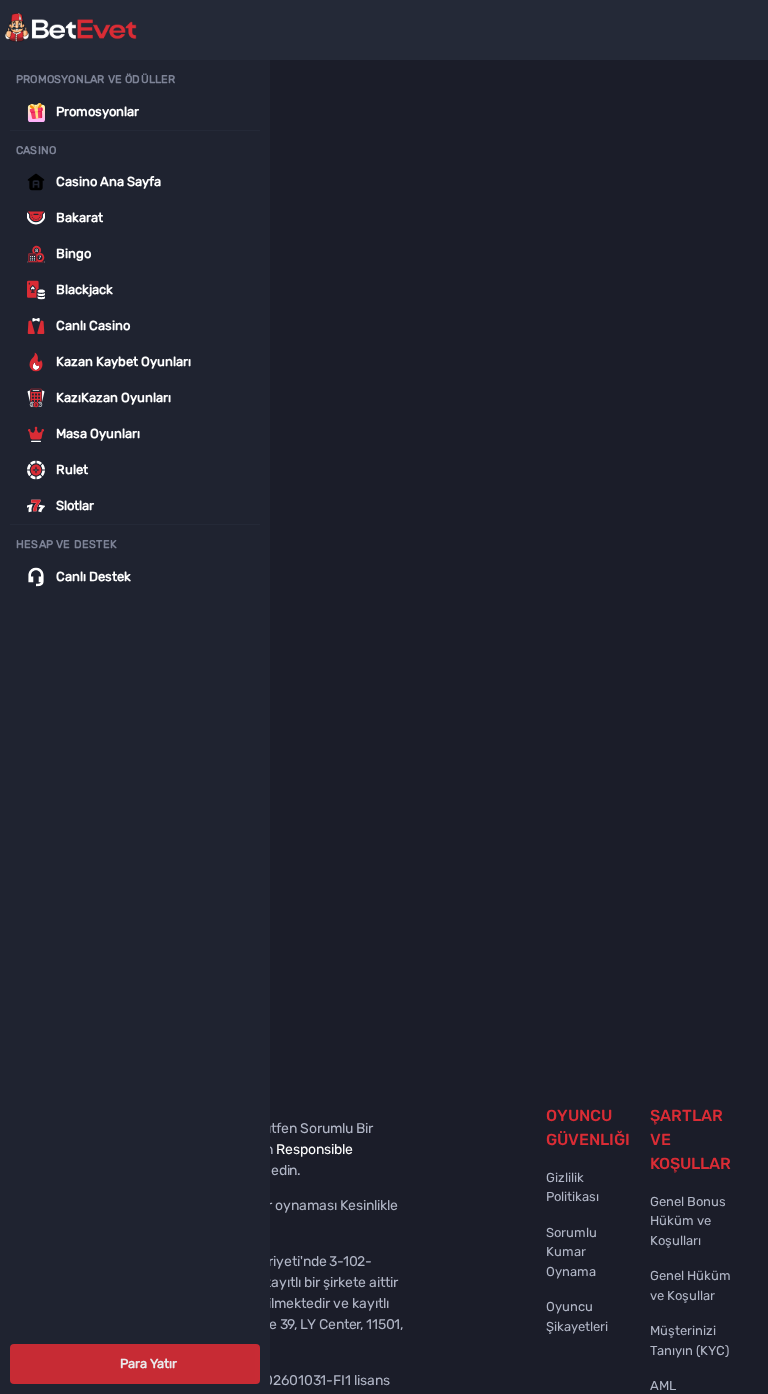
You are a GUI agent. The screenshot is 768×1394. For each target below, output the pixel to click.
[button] (135, 1364)
